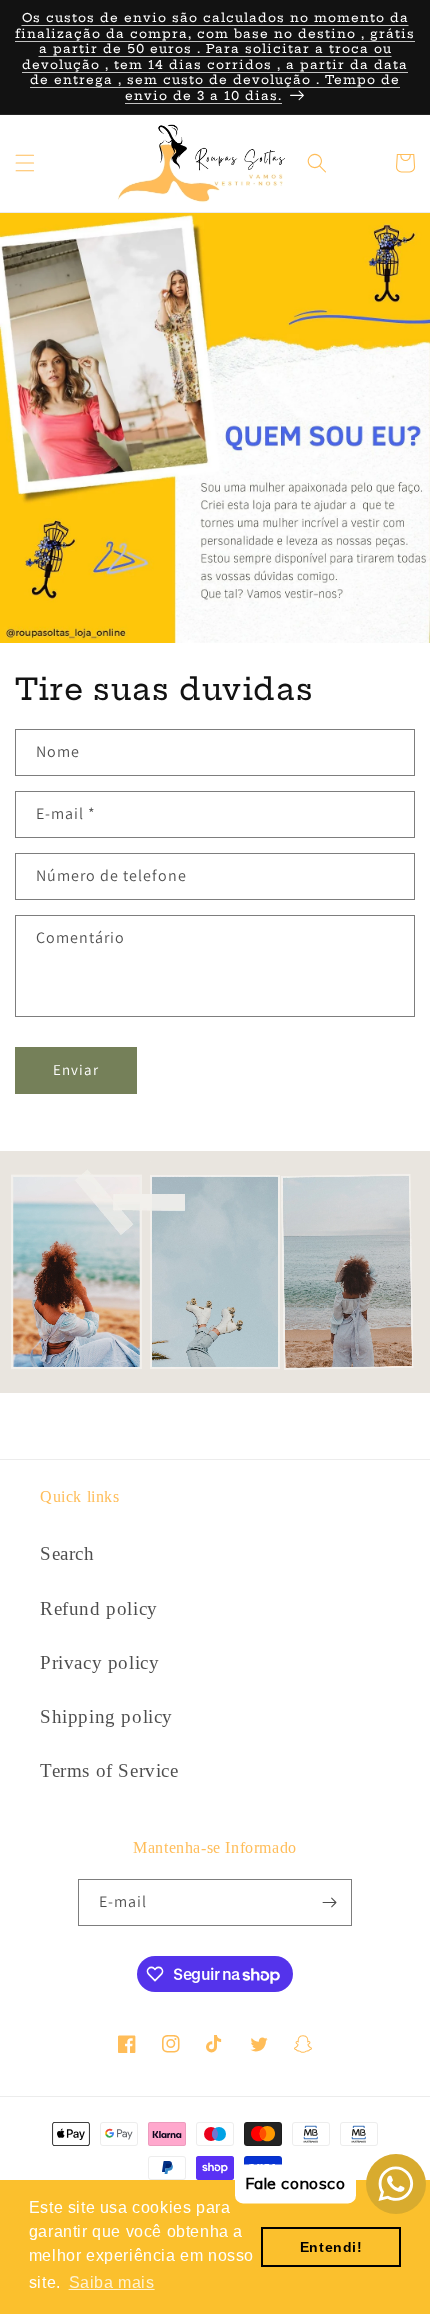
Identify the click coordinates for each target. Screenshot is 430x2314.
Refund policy (99, 1608)
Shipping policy (106, 1716)
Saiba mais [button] (112, 2282)
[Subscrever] (329, 1902)
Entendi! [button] (331, 2247)
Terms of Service (109, 1770)
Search (67, 1553)
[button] (25, 163)
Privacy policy (99, 1662)
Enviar (76, 1069)
